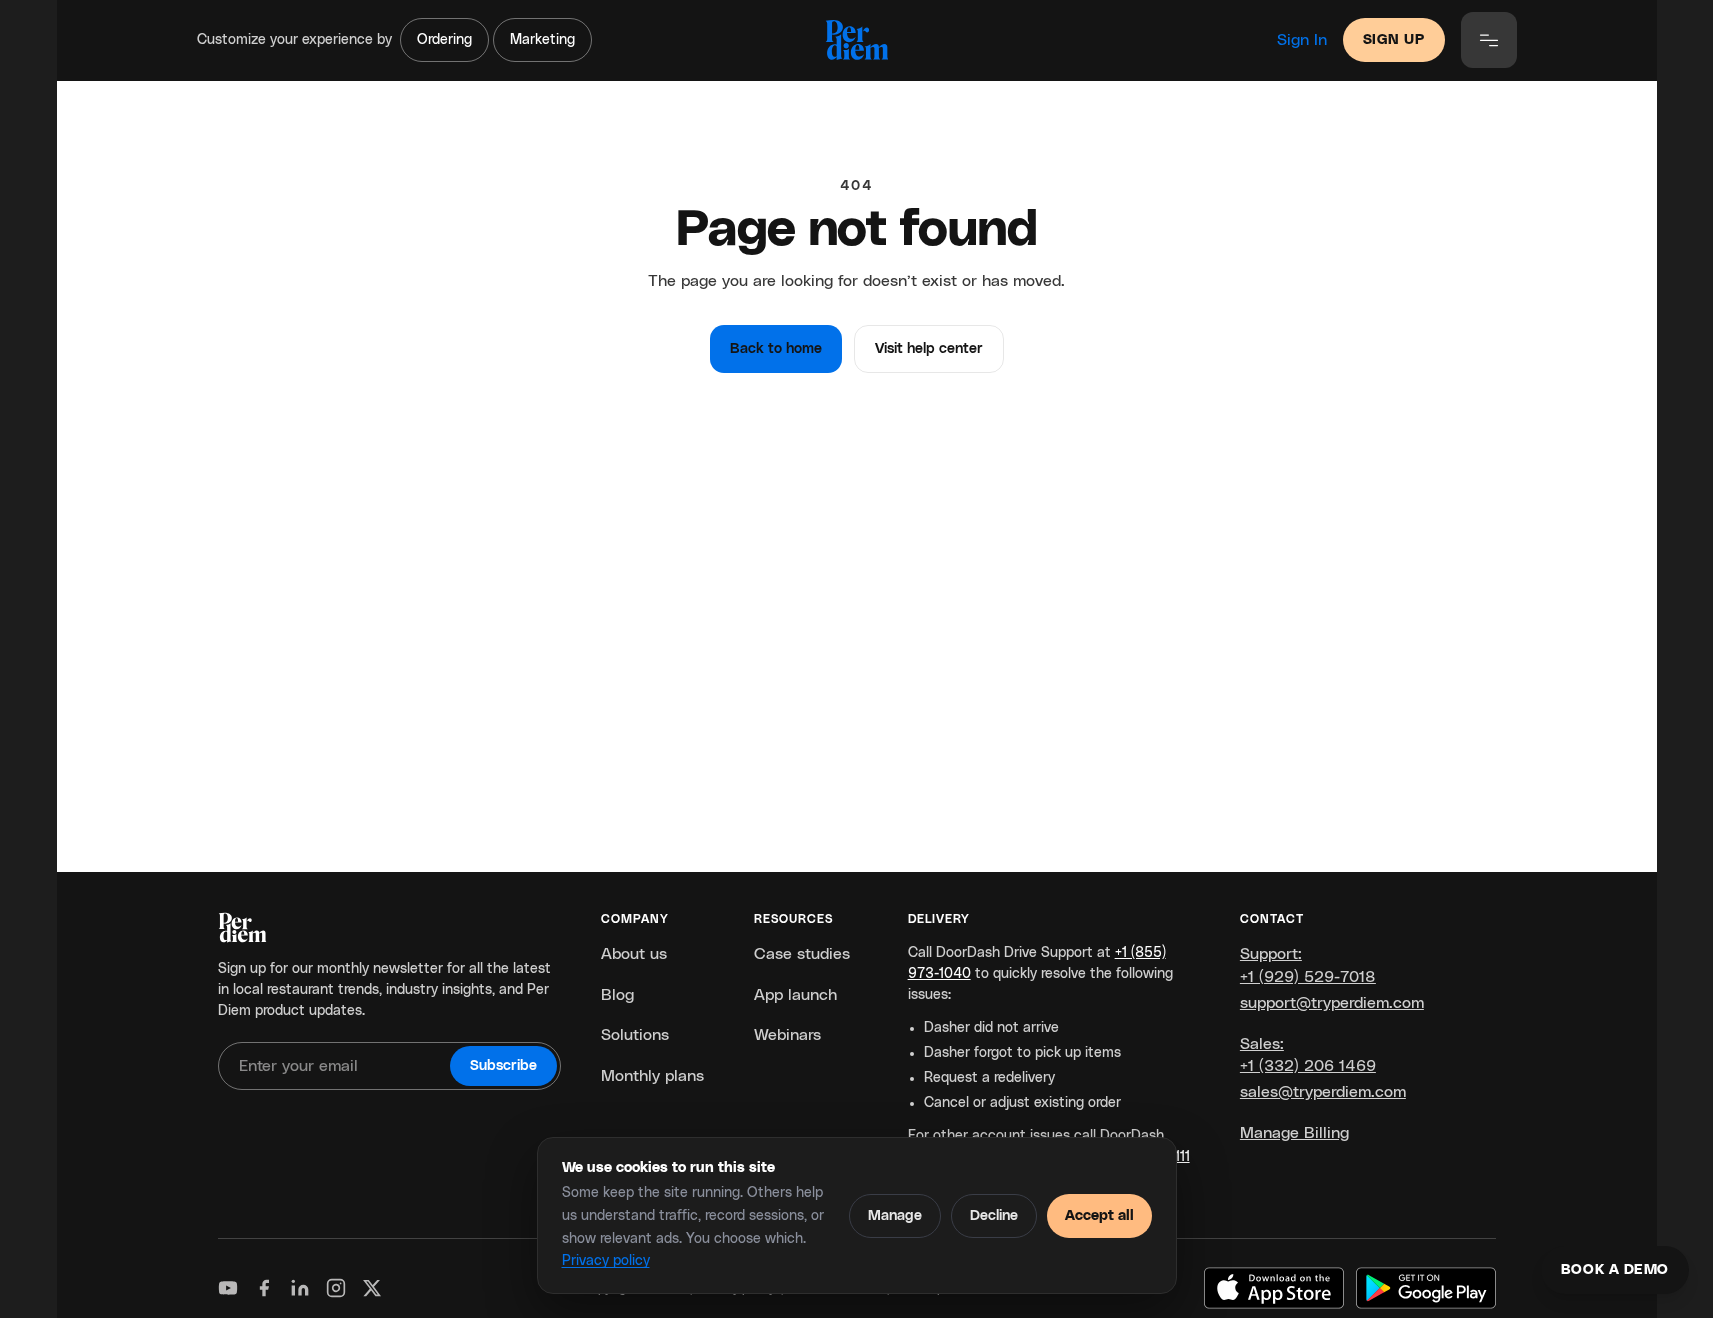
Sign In (1302, 40)
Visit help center (929, 349)
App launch (795, 995)
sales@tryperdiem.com (1323, 1092)
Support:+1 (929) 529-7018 (1308, 965)
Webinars (787, 1035)
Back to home (776, 349)
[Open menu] (1489, 40)
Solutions (635, 1035)
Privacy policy (606, 1261)
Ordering (444, 40)
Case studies (802, 954)
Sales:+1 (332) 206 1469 (1308, 1055)
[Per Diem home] (856, 40)
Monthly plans (652, 1076)
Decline (994, 1216)
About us (634, 954)
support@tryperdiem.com (1332, 1003)
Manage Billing (1294, 1133)
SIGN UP (1394, 40)
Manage (895, 1216)
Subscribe (503, 1066)
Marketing (542, 40)
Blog (617, 995)
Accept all (1099, 1216)
